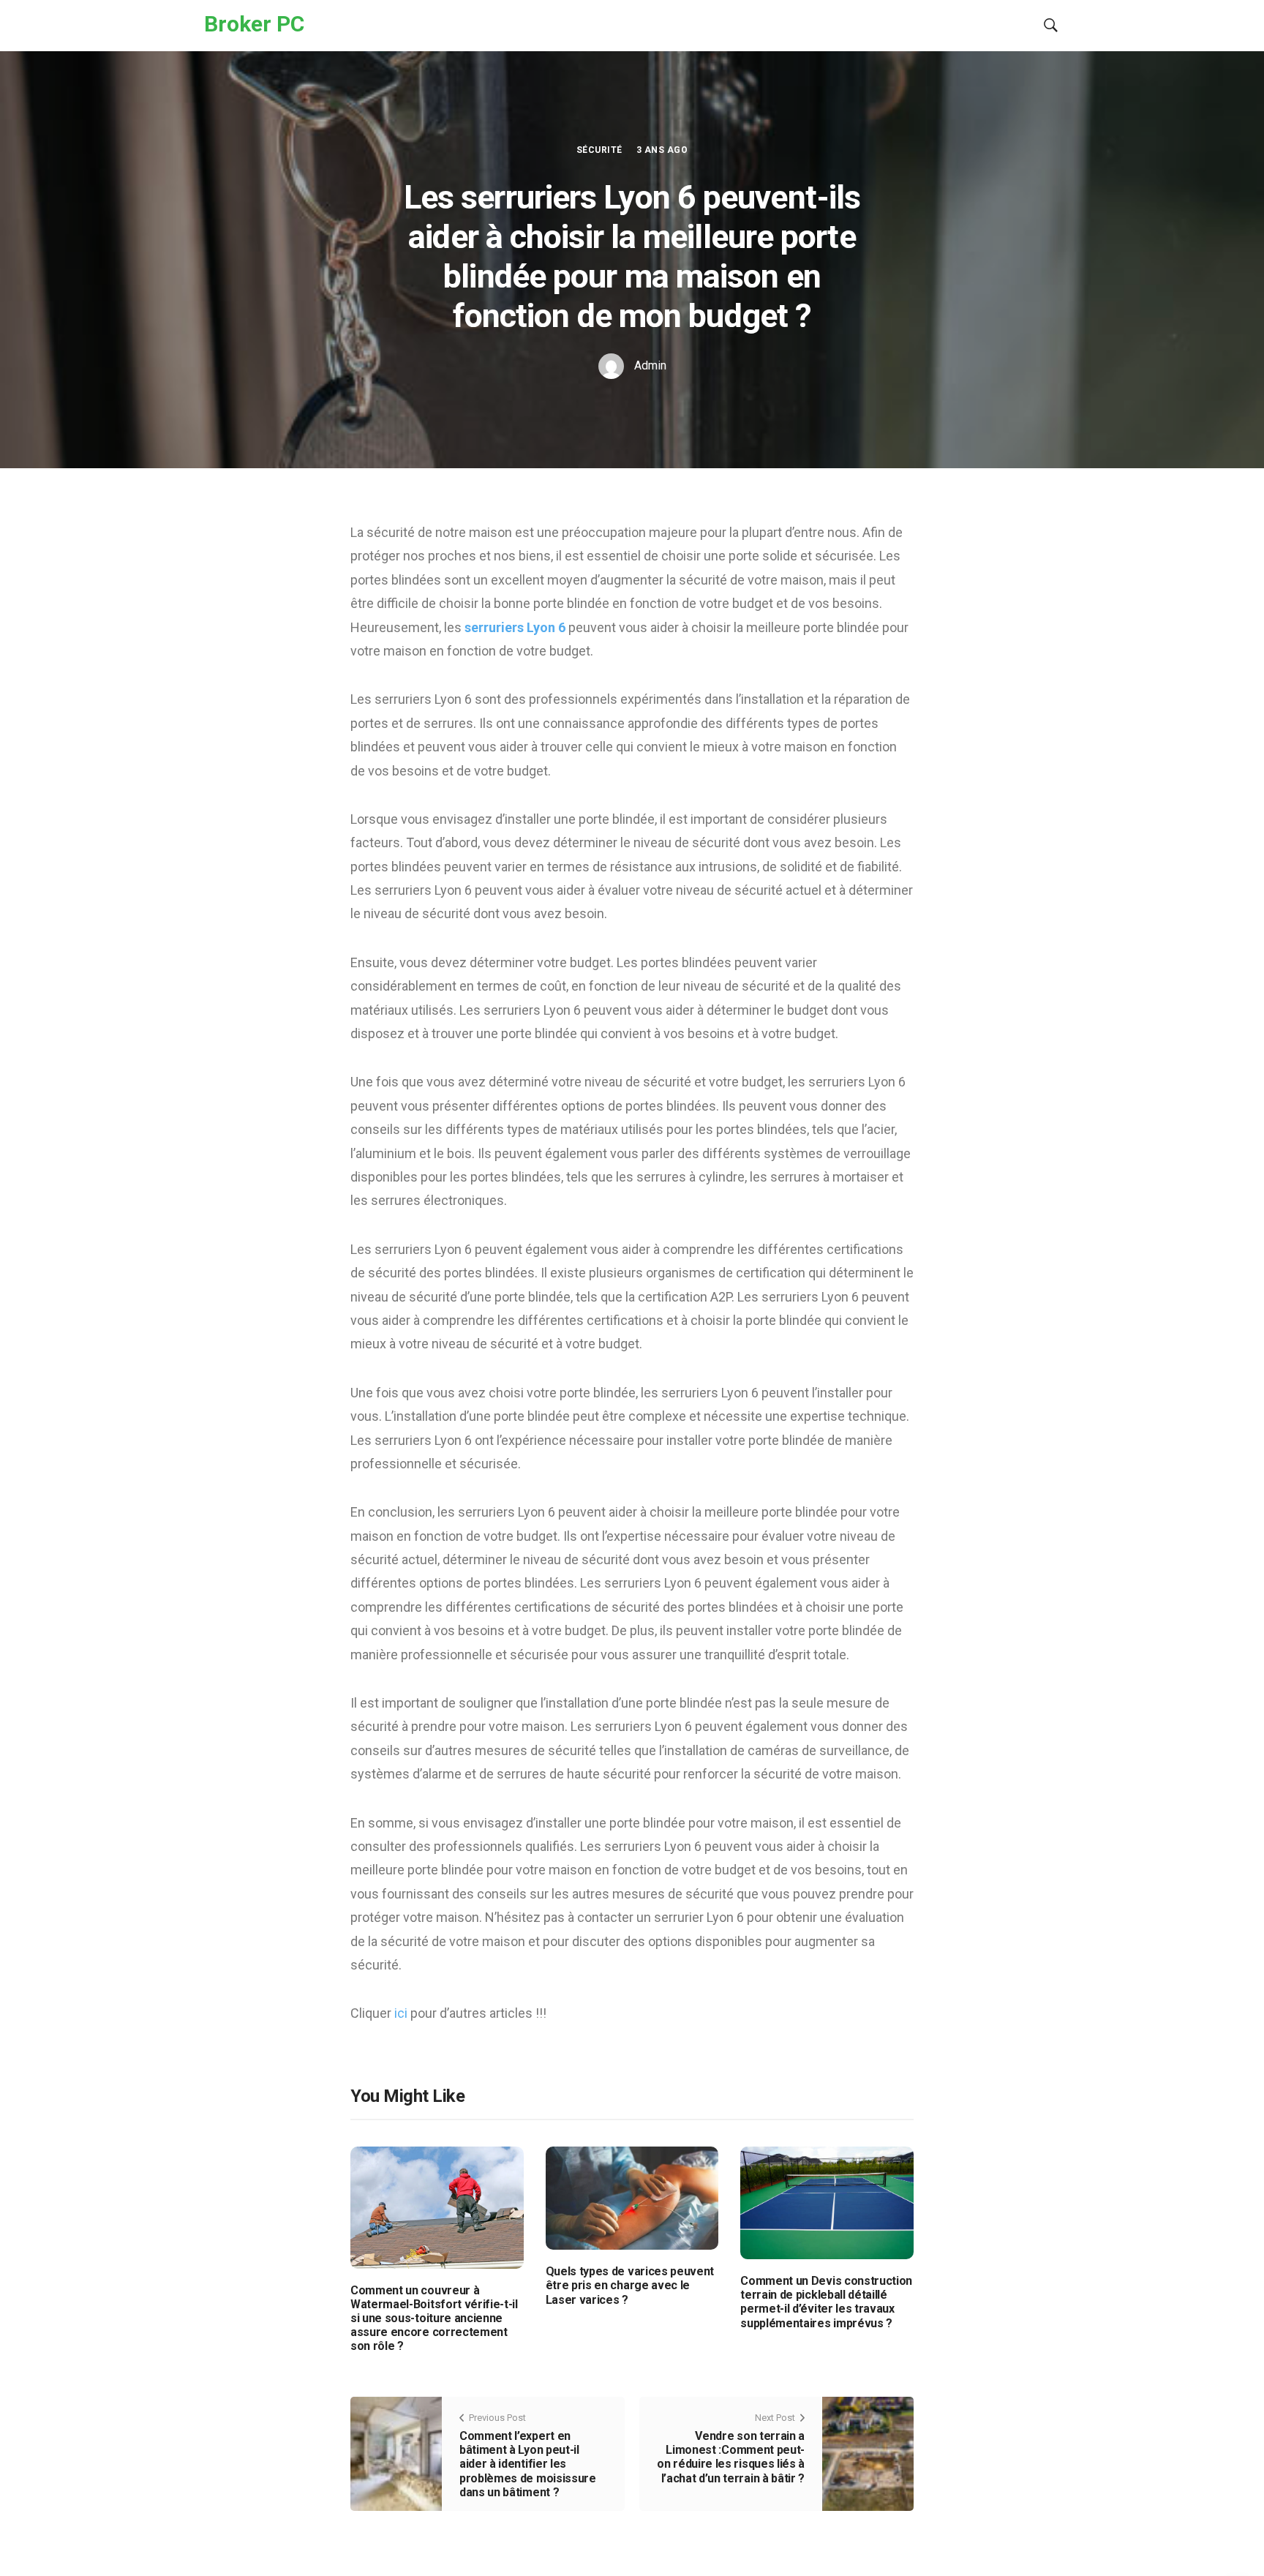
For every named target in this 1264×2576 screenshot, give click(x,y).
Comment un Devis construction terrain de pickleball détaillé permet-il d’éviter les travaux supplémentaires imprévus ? (826, 2302)
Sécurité (599, 150)
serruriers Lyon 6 (516, 627)
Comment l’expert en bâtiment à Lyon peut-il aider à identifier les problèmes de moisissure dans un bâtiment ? (528, 2464)
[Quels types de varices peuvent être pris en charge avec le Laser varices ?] (632, 2197)
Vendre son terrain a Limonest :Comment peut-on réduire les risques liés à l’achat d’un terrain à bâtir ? (731, 2457)
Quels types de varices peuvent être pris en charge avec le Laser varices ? (630, 2285)
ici (402, 2013)
